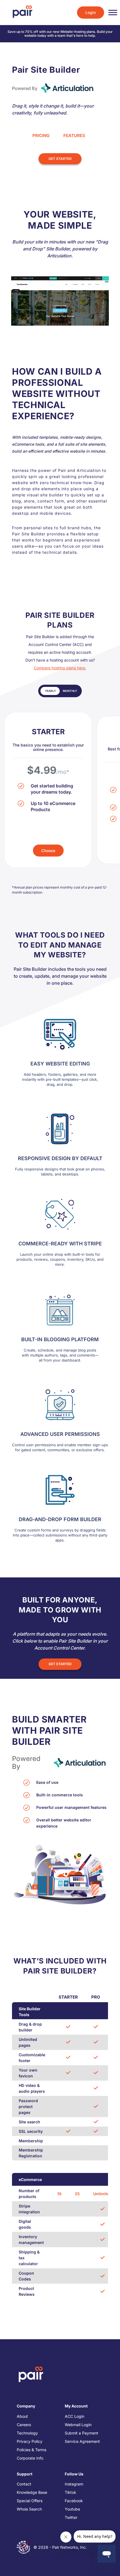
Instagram (74, 2484)
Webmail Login (78, 2425)
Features (74, 136)
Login (91, 12)
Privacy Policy (30, 2441)
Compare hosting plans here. (60, 668)
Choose (48, 851)
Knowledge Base (32, 2492)
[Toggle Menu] (113, 13)
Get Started (60, 159)
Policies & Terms (32, 2450)
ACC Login (75, 2416)
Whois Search (29, 2509)
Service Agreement (82, 2441)
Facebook (74, 2501)
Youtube (72, 2509)
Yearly (50, 691)
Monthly (70, 691)
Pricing (41, 136)
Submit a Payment (81, 2433)
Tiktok (70, 2492)
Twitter (71, 2517)
